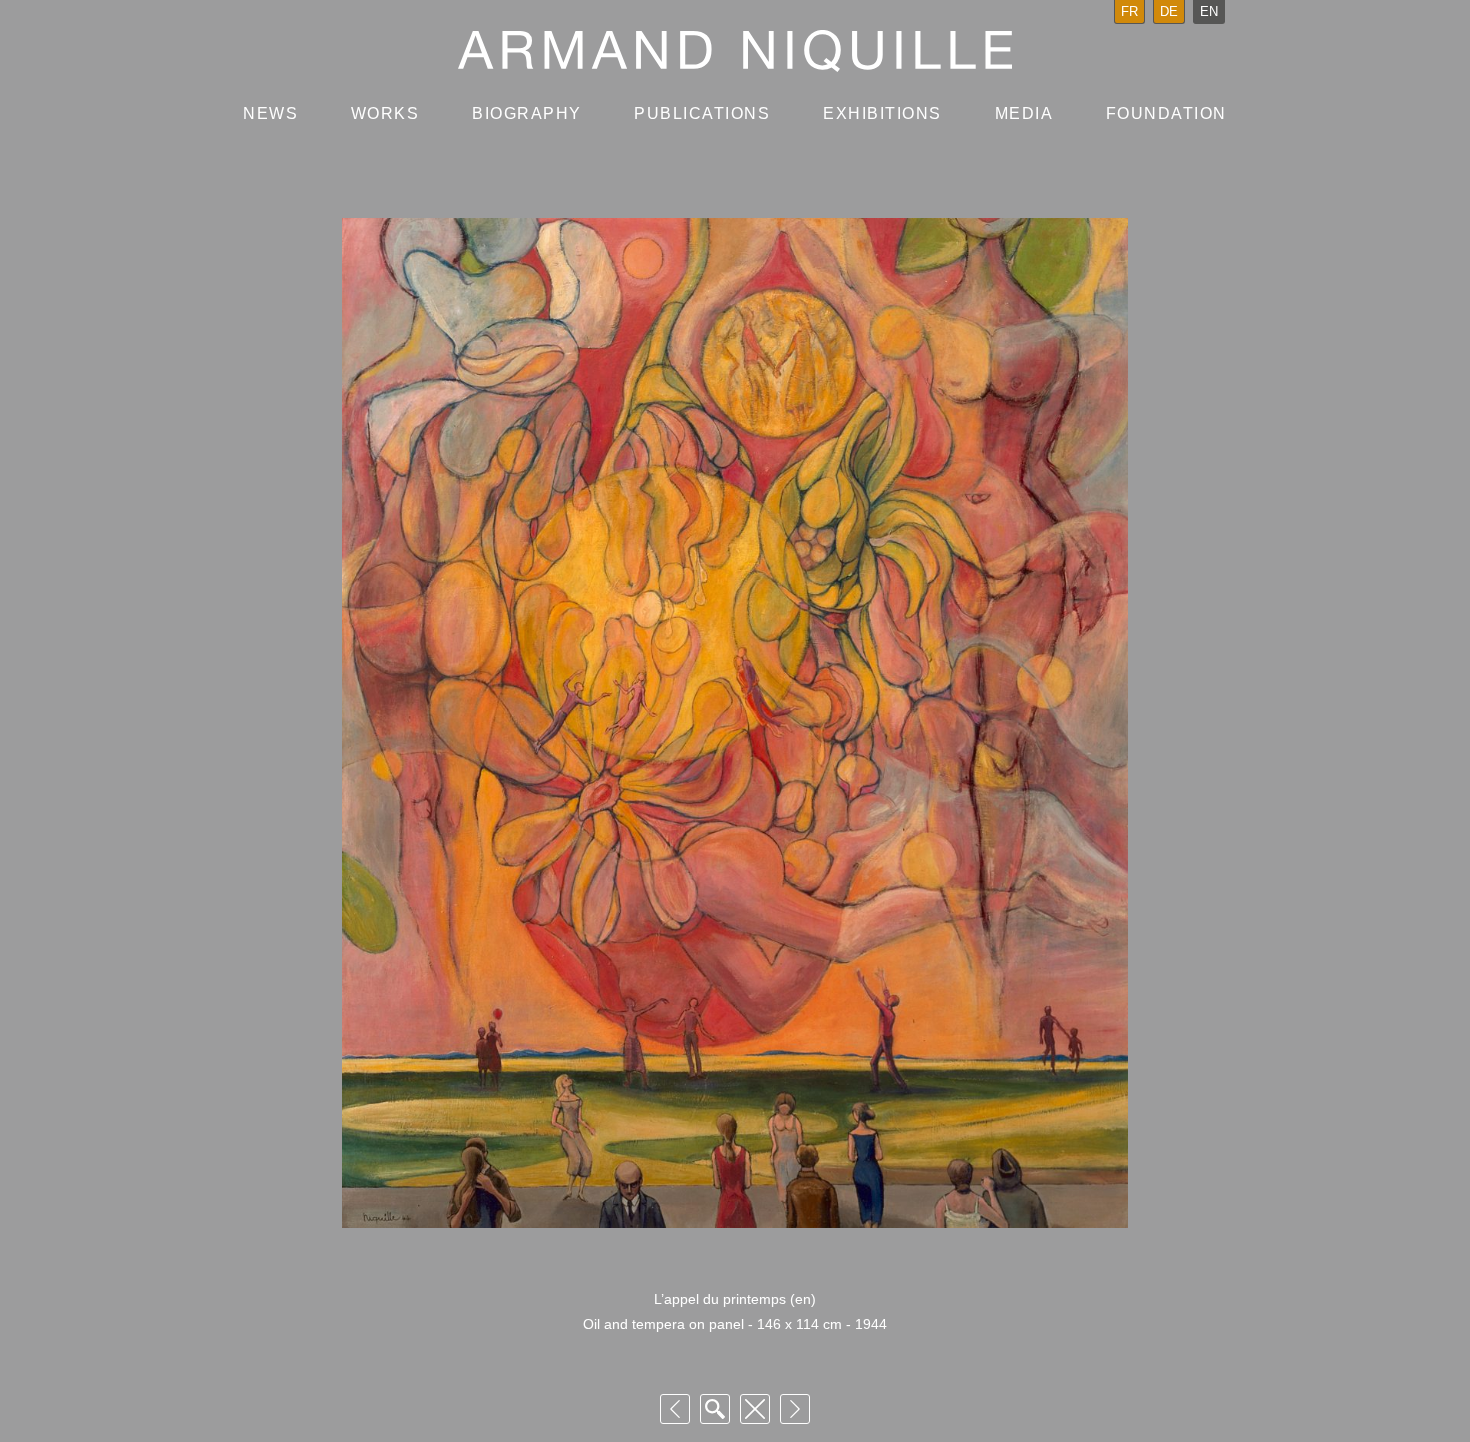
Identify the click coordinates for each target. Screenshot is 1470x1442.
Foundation (1166, 113)
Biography (527, 113)
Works (385, 113)
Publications (702, 113)
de (1169, 11)
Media (1024, 113)
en (1209, 11)
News (270, 113)
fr (1129, 11)
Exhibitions (882, 113)
